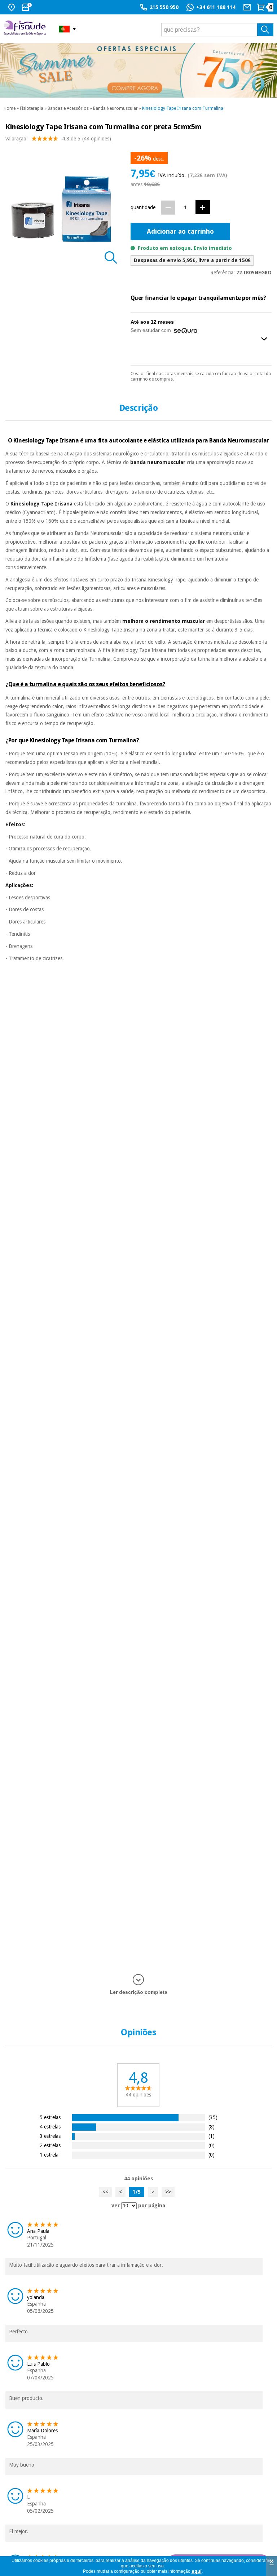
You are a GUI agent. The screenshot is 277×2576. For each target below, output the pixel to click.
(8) (212, 2127)
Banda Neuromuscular (115, 108)
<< (105, 2192)
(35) (213, 2117)
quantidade (143, 207)
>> (168, 2192)
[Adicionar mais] (203, 207)
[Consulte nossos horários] (27, 7)
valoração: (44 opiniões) (58, 139)
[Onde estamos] (12, 7)
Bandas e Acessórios (68, 108)
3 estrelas (50, 2136)
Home (10, 108)
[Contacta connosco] (248, 7)
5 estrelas (50, 2117)
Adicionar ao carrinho (180, 231)
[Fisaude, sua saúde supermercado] (26, 29)
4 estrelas (50, 2127)
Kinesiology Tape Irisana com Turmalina (183, 108)
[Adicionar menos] (168, 208)
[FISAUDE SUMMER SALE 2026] (138, 70)
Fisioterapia (32, 108)
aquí (197, 2571)
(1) (212, 2136)
